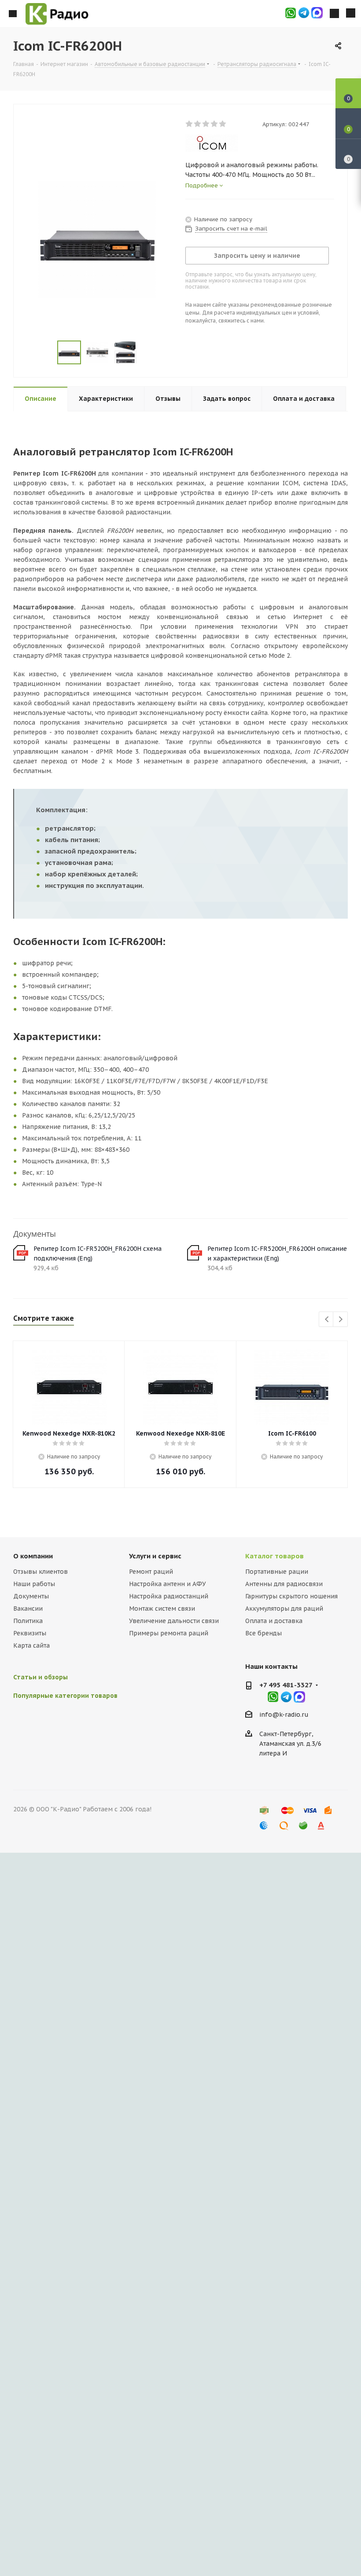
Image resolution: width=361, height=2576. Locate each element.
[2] (198, 124)
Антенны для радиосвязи (284, 1584)
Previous (326, 1320)
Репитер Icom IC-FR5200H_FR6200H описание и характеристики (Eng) (277, 1253)
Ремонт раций (151, 1572)
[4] (215, 124)
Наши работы (34, 1584)
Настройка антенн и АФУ (168, 1584)
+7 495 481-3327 (286, 1685)
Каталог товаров (274, 1556)
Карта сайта (31, 1645)
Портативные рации (277, 1572)
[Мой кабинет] (334, 14)
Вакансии (28, 1609)
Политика (28, 1621)
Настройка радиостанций (169, 1596)
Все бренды (263, 1633)
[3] (206, 124)
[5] (223, 124)
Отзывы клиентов (41, 1572)
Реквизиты (30, 1633)
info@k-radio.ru (284, 1715)
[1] (190, 124)
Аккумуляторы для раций (284, 1609)
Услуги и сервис (155, 1556)
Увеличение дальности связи (174, 1621)
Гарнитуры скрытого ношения (291, 1596)
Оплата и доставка (274, 1621)
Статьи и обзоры (41, 1677)
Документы (31, 1596)
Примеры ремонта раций (169, 1633)
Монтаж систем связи (162, 1609)
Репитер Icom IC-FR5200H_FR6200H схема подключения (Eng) (98, 1253)
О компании (33, 1556)
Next (341, 1320)
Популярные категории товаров (65, 1696)
